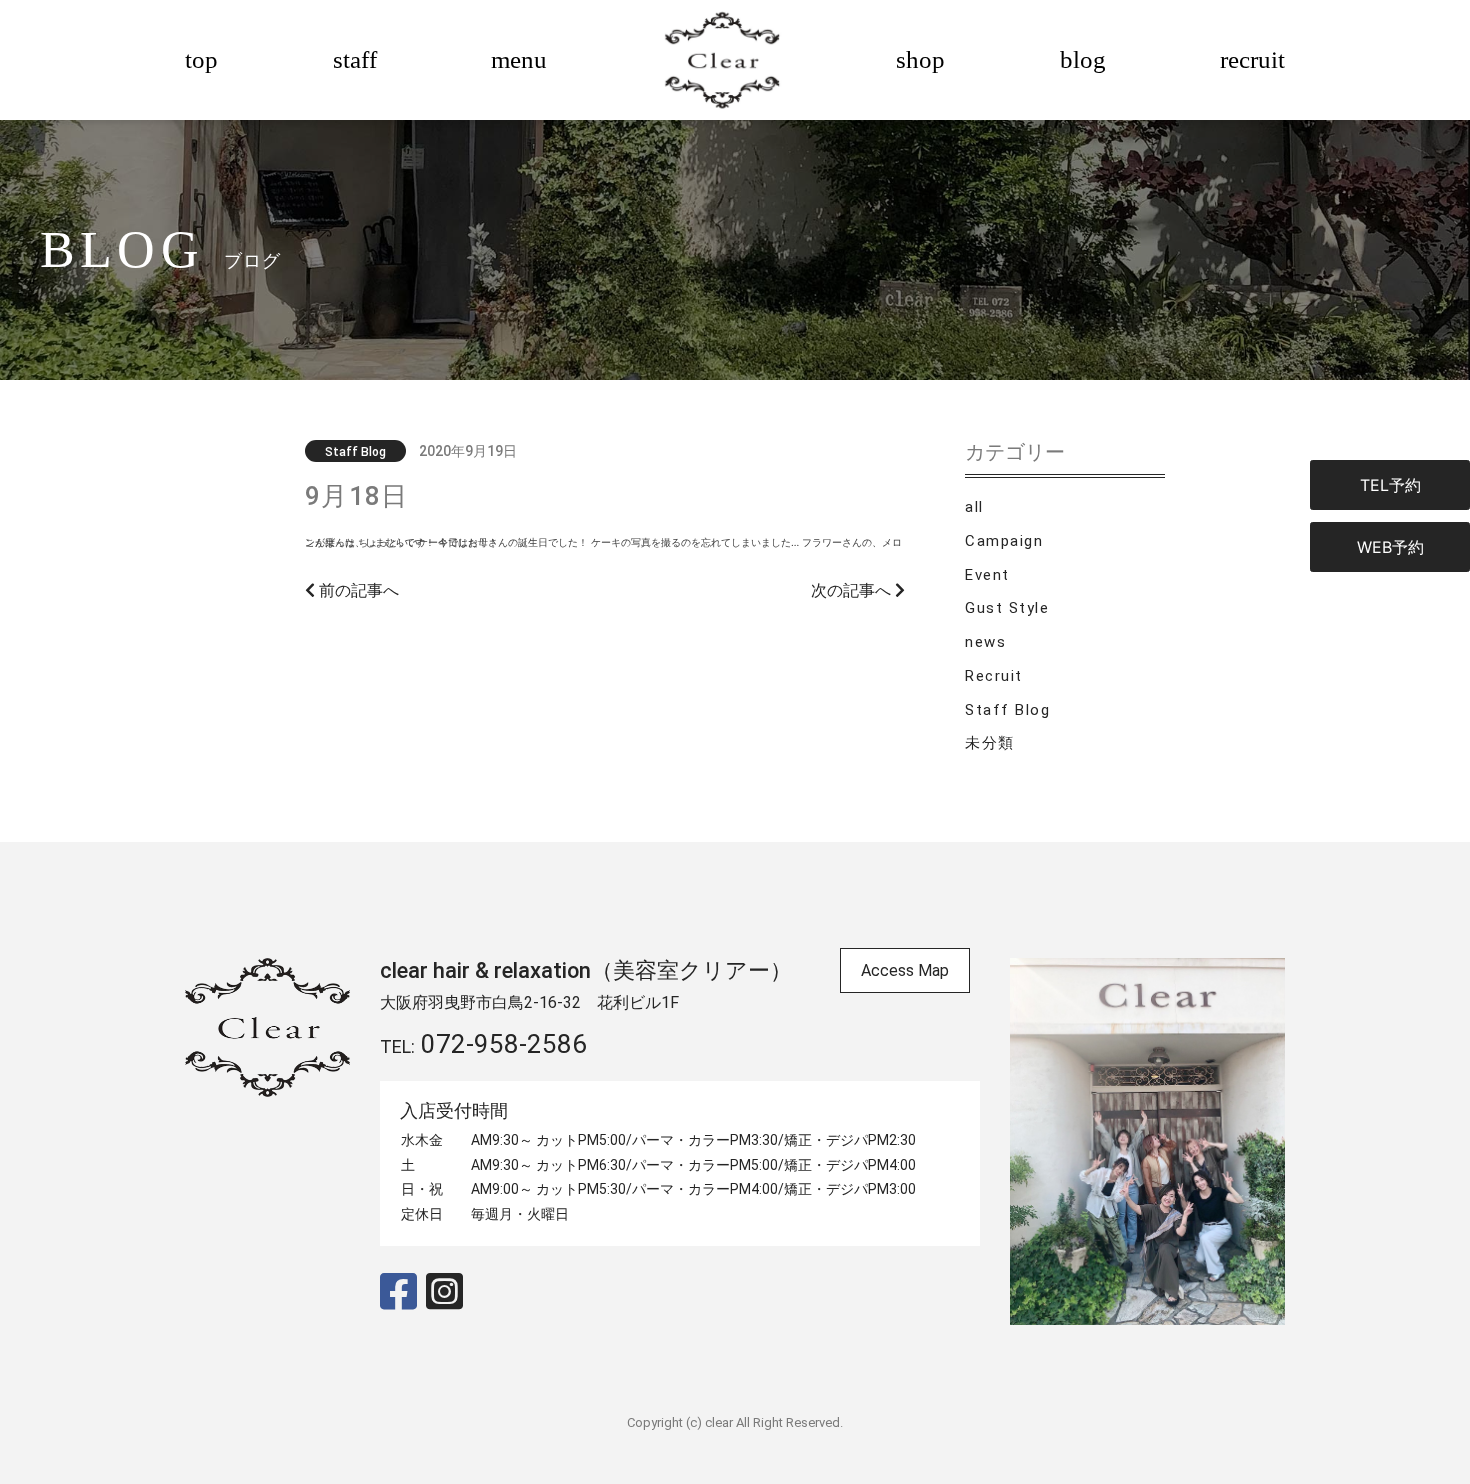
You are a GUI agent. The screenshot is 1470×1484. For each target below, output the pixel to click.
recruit (1252, 59)
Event (987, 575)
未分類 (990, 743)
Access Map (905, 970)
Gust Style (1007, 608)
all (974, 507)
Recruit (994, 676)
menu (519, 59)
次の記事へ (853, 590)
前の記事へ (357, 590)
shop (920, 59)
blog (1083, 59)
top (201, 59)
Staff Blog (1007, 710)
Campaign (1004, 541)
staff (355, 59)
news (985, 642)
